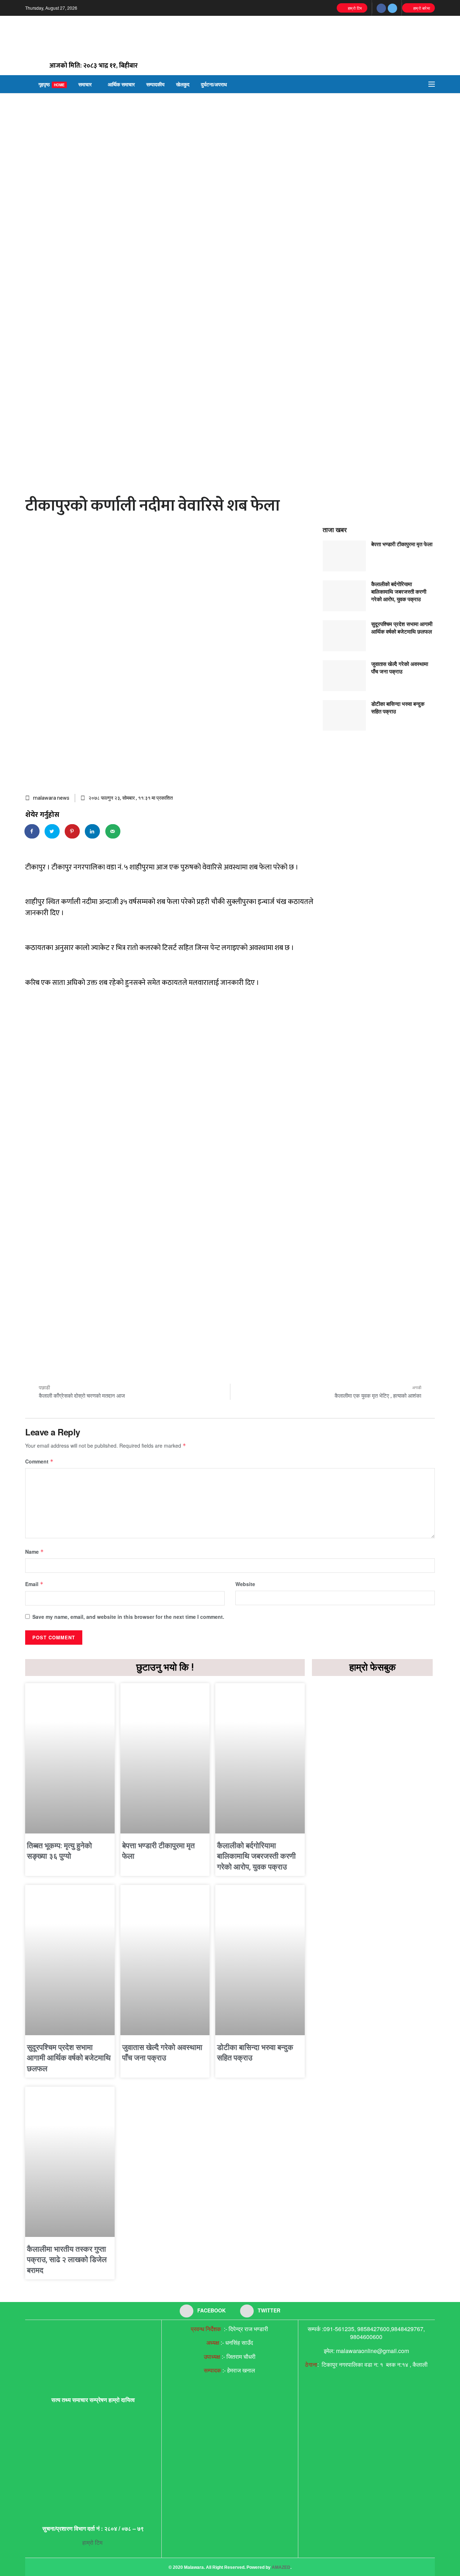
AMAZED (281, 2567)
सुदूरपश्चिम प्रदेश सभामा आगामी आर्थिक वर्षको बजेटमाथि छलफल (402, 628)
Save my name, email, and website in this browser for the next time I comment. (128, 1617)
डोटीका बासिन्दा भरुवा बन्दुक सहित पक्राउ (398, 707)
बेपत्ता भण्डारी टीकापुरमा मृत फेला (402, 544)
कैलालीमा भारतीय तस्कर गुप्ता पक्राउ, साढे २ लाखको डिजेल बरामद (67, 2260)
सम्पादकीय (155, 84)
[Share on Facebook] (32, 831)
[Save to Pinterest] (73, 831)
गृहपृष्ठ (52, 84)
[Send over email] (113, 831)
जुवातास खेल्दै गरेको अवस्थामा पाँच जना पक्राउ (400, 668)
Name (34, 1552)
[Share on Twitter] (52, 831)
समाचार (85, 84)
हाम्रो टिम (354, 8)
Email (34, 1584)
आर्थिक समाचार (121, 84)
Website (245, 1584)
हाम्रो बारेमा (421, 8)
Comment (39, 1461)
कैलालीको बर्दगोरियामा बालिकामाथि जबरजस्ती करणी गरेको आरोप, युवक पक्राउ (399, 592)
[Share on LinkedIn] (93, 831)
